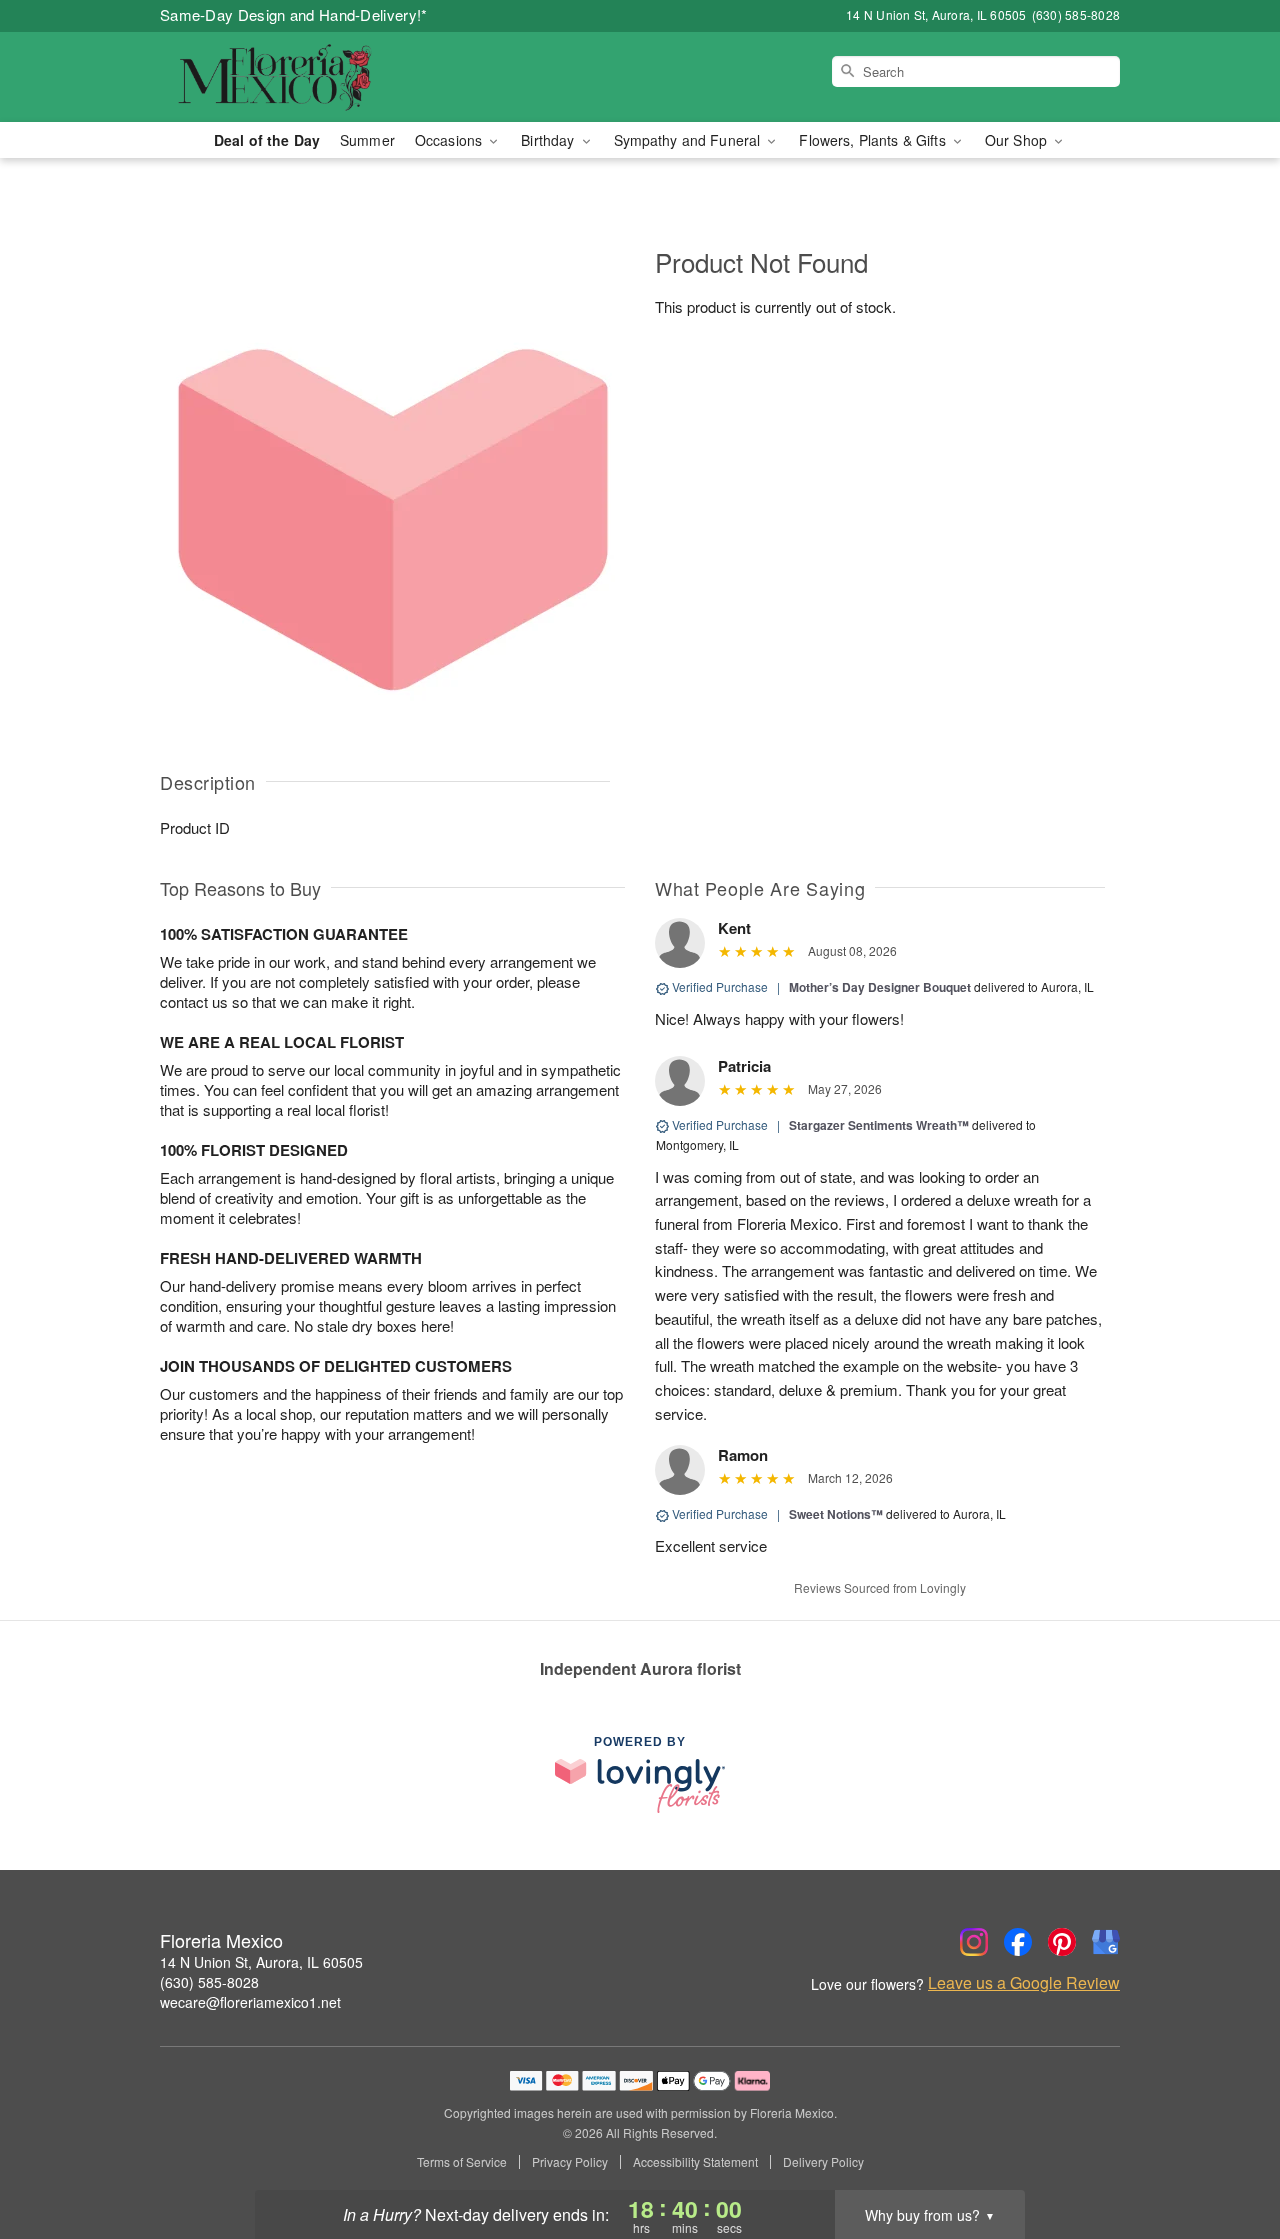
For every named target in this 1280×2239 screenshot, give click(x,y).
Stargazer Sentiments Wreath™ (879, 1125)
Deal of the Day (267, 140)
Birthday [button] (549, 140)
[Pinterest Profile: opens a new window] (1062, 1942)
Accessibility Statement (695, 2162)
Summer (367, 140)
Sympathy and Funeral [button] (689, 140)
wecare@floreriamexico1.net (250, 2002)
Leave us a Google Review (1024, 1983)
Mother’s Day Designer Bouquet (880, 987)
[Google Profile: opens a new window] (1106, 1942)
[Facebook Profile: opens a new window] (1018, 1942)
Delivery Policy (823, 2162)
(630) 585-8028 (209, 1982)
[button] (1227, 2154)
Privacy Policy (570, 2162)
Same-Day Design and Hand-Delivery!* (294, 14)
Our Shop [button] (1018, 140)
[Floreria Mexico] (304, 77)
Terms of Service (462, 2162)
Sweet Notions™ (836, 1514)
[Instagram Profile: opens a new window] (974, 1942)
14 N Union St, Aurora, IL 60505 (261, 1962)
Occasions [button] (450, 140)
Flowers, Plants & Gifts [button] (874, 140)
